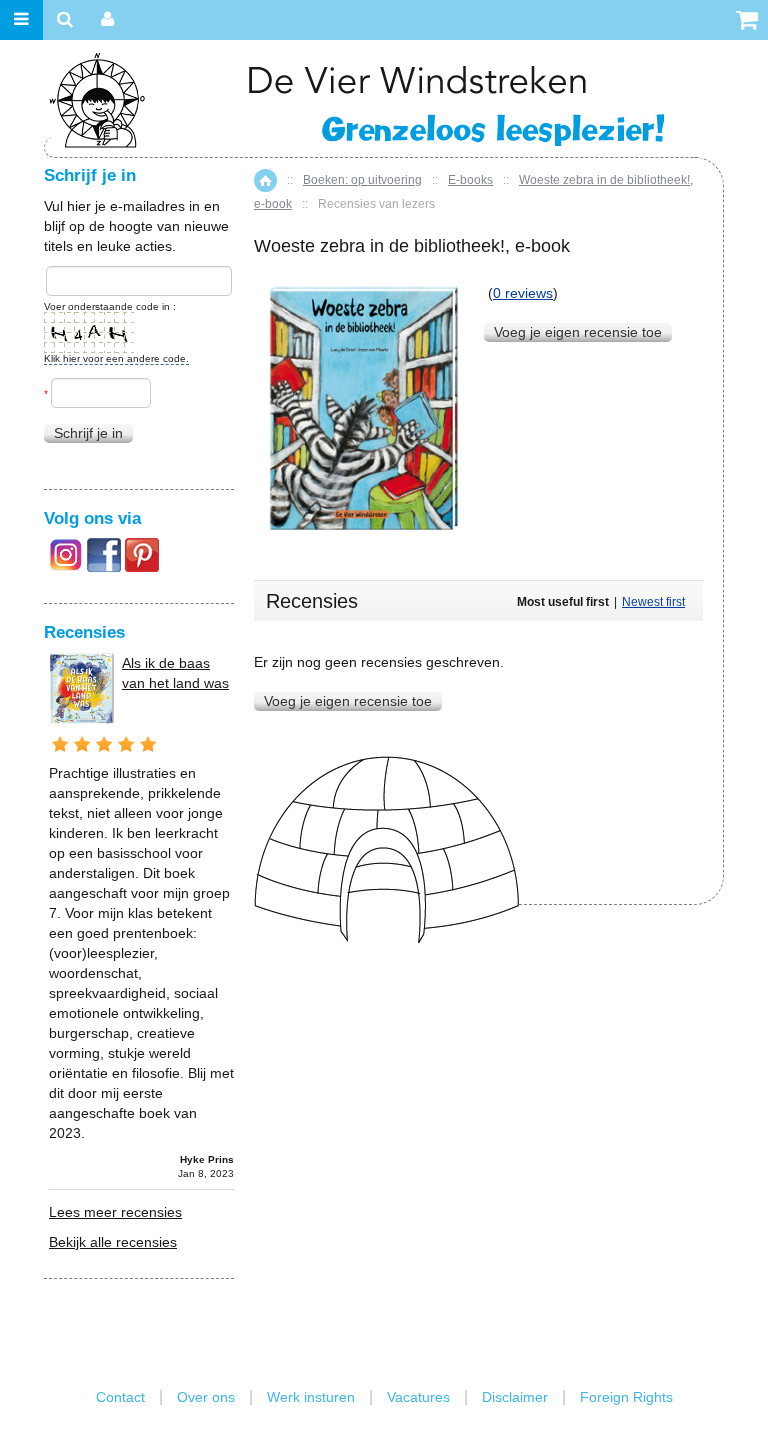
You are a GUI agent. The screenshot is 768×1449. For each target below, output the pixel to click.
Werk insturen (311, 1397)
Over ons (206, 1397)
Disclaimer (515, 1397)
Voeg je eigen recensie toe (578, 332)
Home (265, 180)
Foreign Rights (626, 1397)
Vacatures (418, 1397)
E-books (470, 180)
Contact (120, 1397)
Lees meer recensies (115, 1212)
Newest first (653, 602)
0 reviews (523, 293)
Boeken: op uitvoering (362, 180)
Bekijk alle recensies (113, 1242)
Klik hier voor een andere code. (116, 358)
